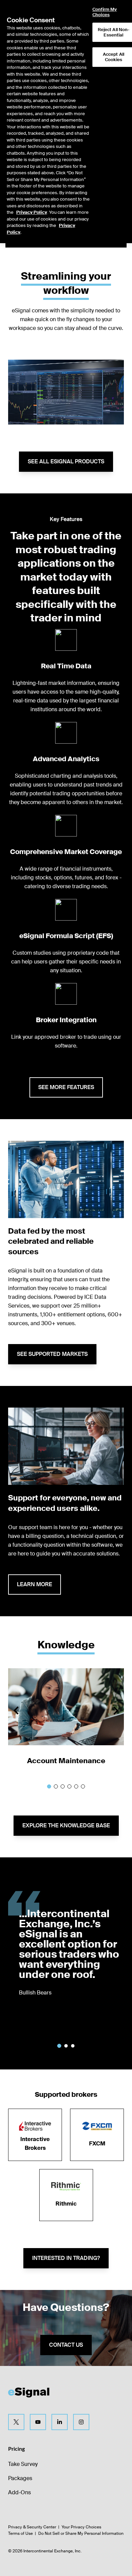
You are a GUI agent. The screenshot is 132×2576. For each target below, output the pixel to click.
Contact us (66, 2345)
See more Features (66, 1087)
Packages (20, 2478)
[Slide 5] (76, 1786)
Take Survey (23, 2464)
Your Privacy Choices (81, 2527)
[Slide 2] (56, 1786)
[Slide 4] (69, 1786)
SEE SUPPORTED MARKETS (52, 1354)
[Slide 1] (49, 1786)
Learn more (35, 1584)
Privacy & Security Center (32, 2527)
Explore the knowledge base (66, 1825)
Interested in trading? (66, 2258)
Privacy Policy (32, 212)
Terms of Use (20, 2533)
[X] (16, 2422)
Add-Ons (19, 2492)
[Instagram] (81, 2422)
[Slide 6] (83, 1786)
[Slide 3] (63, 1786)
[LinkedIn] (60, 2422)
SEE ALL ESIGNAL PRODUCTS (66, 461)
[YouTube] (38, 2422)
